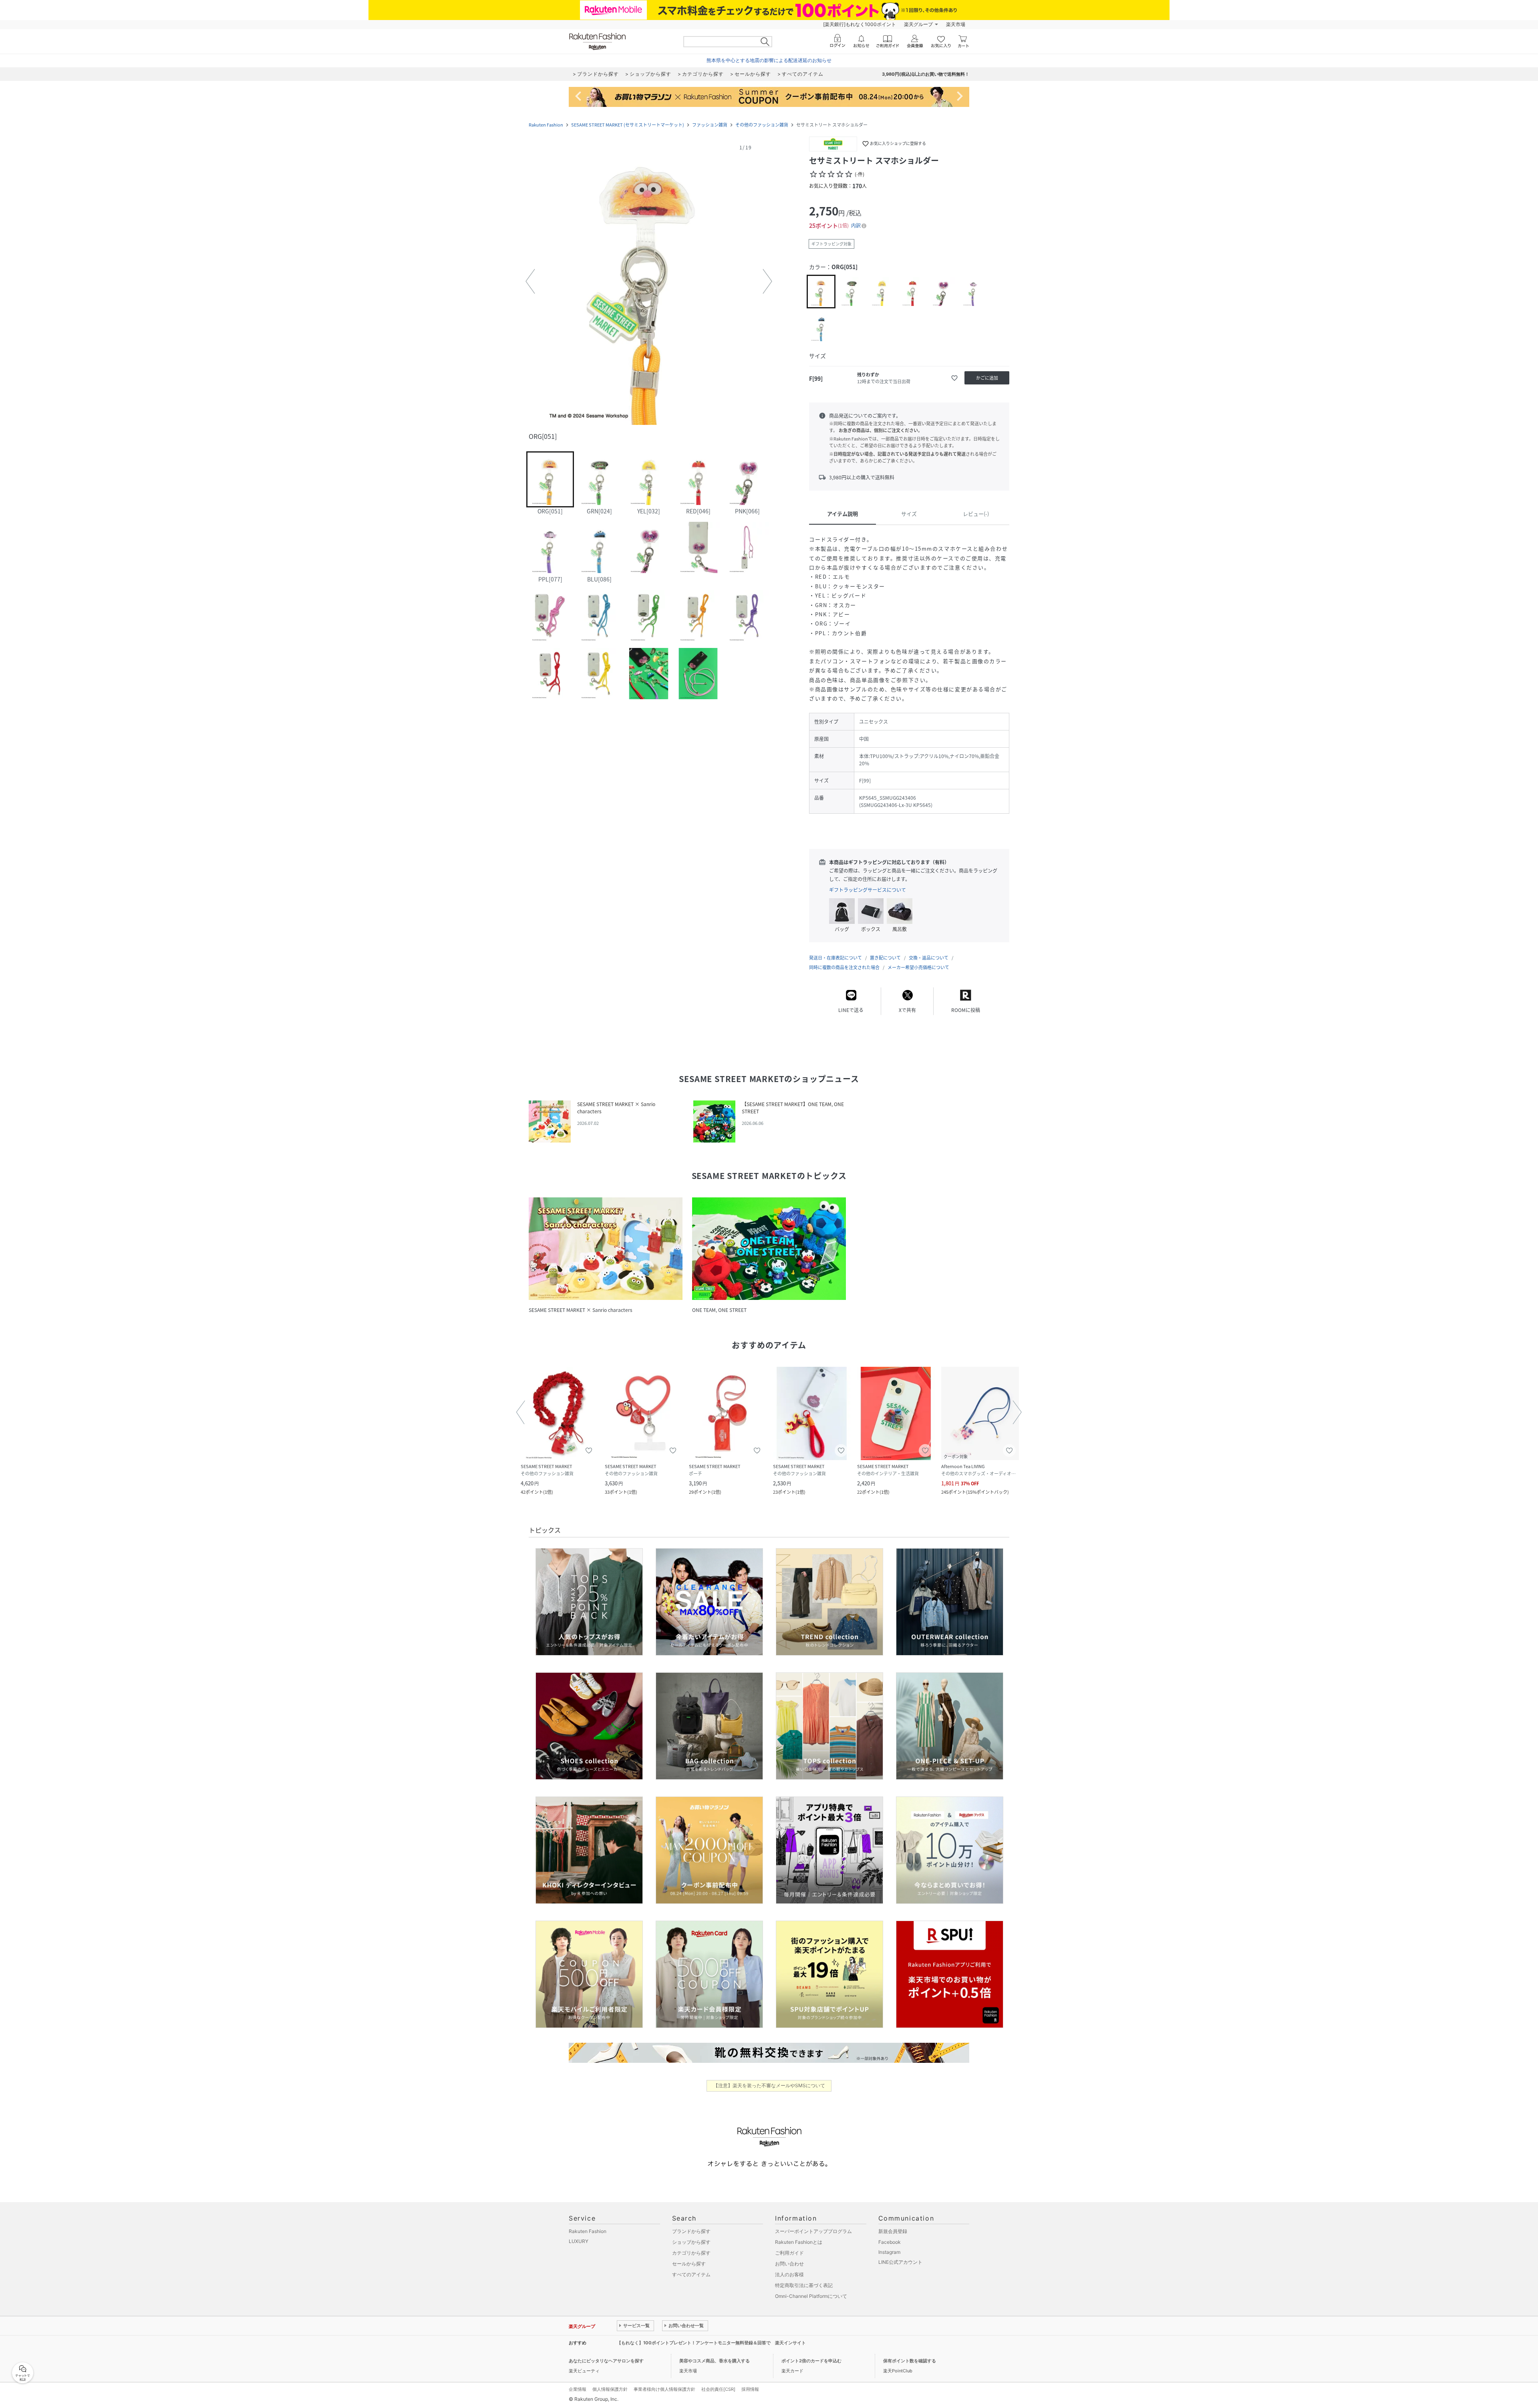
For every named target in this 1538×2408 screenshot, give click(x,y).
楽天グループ (918, 24)
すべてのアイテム (691, 2274)
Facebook (890, 2242)
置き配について (885, 958)
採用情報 (750, 2389)
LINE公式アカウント (900, 2262)
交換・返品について (929, 958)
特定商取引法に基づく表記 (804, 2285)
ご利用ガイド (789, 2253)
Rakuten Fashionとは (799, 2242)
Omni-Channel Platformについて (811, 2296)
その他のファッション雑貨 (762, 125)
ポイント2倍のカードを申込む (811, 2361)
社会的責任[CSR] (718, 2389)
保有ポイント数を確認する (910, 2361)
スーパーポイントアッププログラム (813, 2231)
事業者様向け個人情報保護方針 (664, 2389)
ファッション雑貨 (710, 125)
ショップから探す (691, 2242)
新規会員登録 (893, 2231)
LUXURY (579, 2241)
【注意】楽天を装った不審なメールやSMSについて (769, 2085)
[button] (649, 282)
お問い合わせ (789, 2264)
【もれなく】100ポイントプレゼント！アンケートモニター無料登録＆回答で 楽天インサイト (711, 2343)
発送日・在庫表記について (835, 958)
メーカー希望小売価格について (918, 967)
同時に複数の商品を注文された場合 (844, 967)
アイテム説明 (842, 514)
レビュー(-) (976, 514)
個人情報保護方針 (610, 2389)
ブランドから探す (691, 2231)
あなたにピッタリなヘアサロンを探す (606, 2361)
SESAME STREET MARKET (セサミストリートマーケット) (628, 125)
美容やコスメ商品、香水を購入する (715, 2361)
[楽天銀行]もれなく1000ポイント (860, 24)
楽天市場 (956, 24)
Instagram (889, 2252)
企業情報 (578, 2389)
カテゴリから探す (691, 2253)
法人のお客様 (789, 2274)
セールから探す (689, 2264)
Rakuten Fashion (546, 125)
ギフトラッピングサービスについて (868, 890)
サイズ (909, 514)
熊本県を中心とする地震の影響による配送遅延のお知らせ (769, 60)
